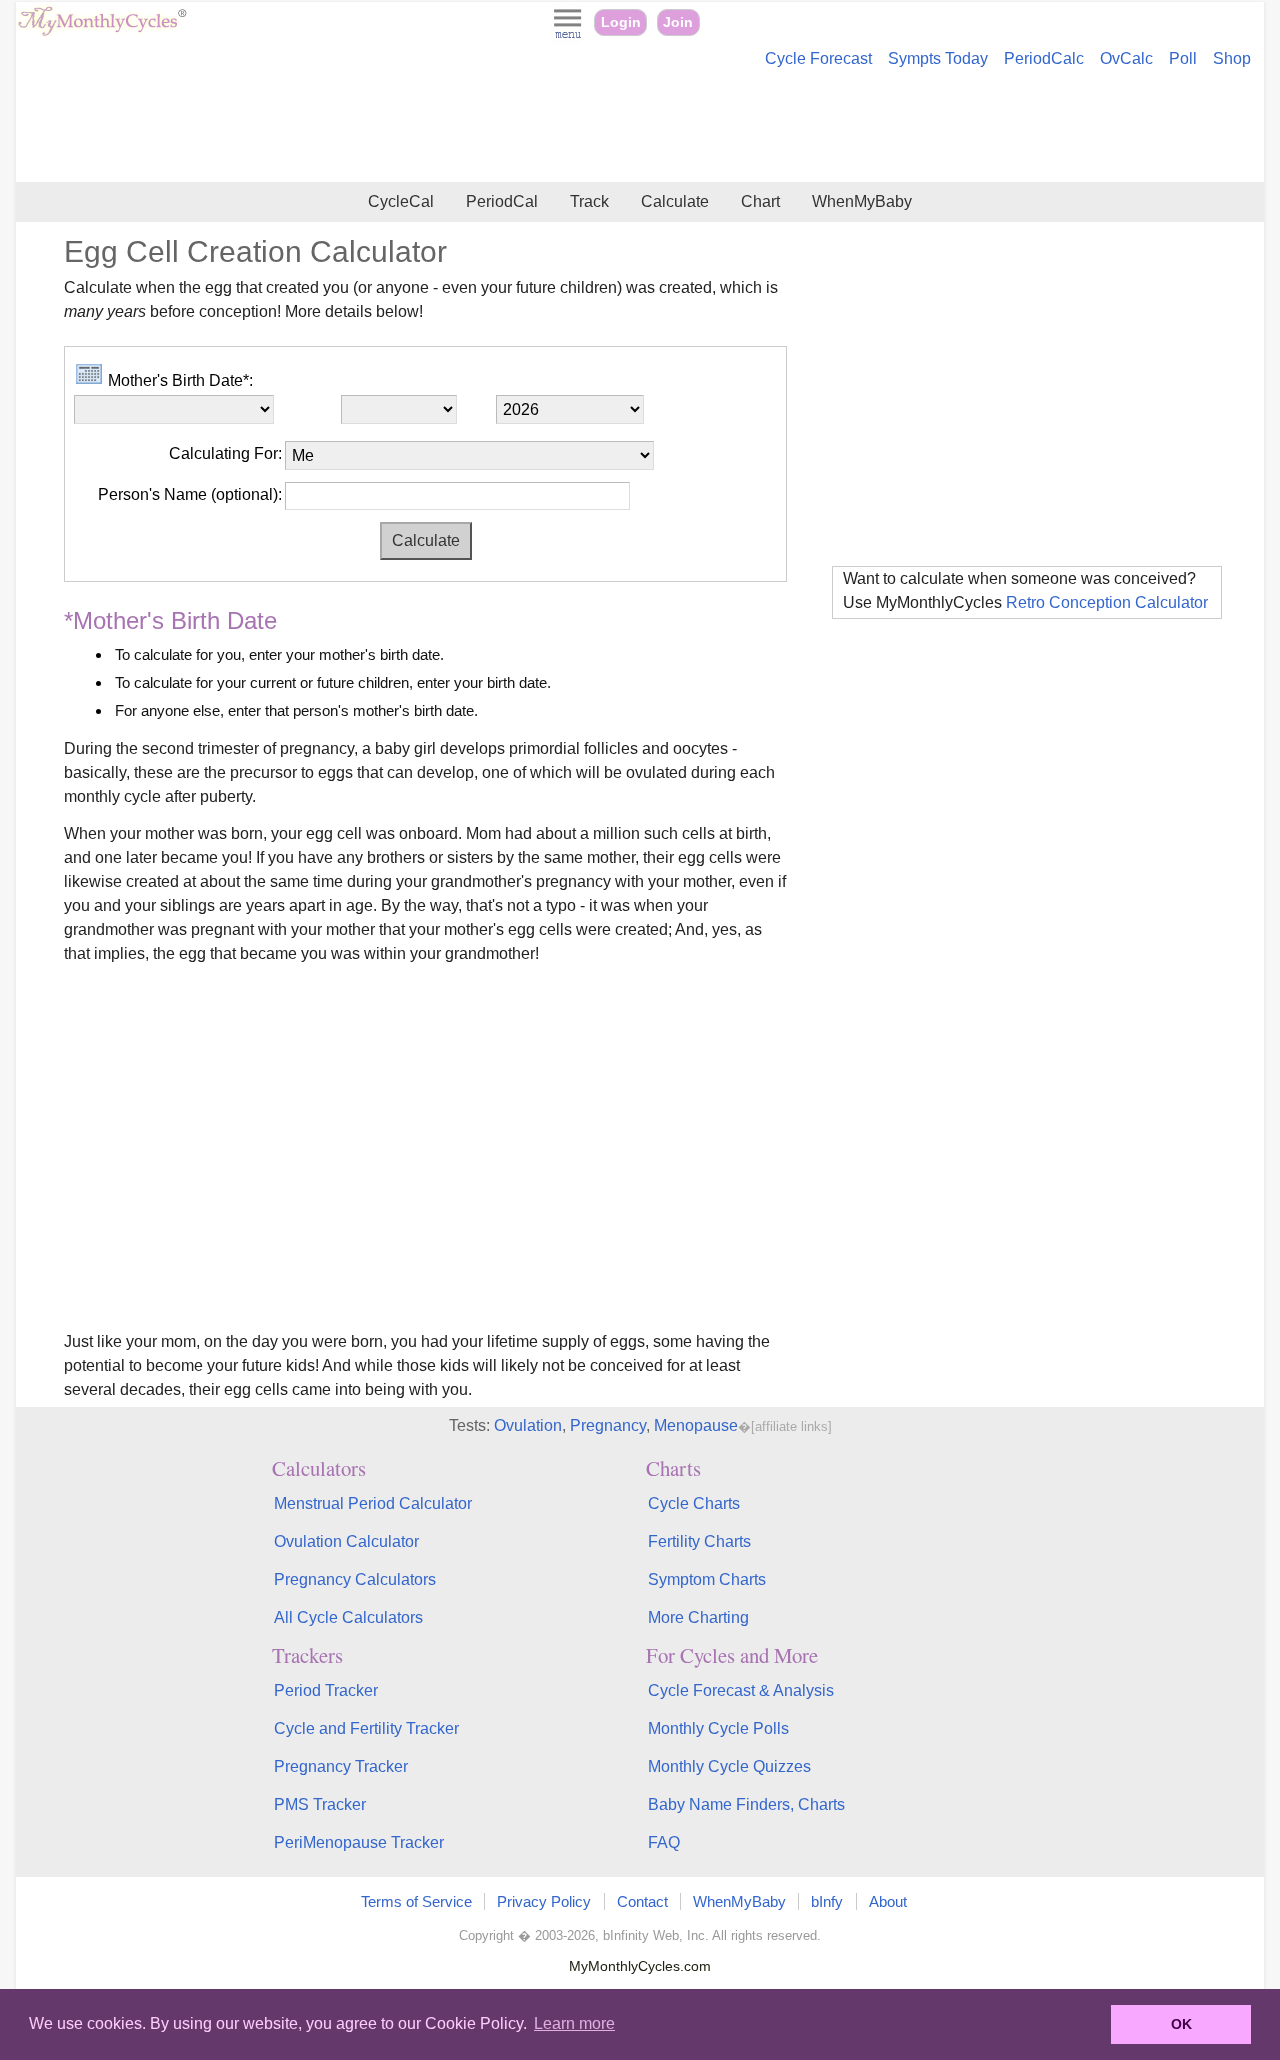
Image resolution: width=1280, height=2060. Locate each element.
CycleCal (401, 201)
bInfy (827, 1901)
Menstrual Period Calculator (373, 1503)
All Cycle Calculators (348, 1617)
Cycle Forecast (818, 58)
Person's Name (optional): (190, 494)
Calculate (675, 201)
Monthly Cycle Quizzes (729, 1766)
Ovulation (528, 1425)
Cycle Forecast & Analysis (741, 1690)
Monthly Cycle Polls (718, 1728)
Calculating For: (225, 453)
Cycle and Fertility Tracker (366, 1728)
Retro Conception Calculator (1107, 602)
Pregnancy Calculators (355, 1579)
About (888, 1901)
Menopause (696, 1425)
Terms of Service (416, 1901)
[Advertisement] (640, 128)
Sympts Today (938, 58)
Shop (1232, 58)
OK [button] (1181, 2024)
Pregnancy (608, 1425)
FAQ (664, 1842)
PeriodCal (502, 201)
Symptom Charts (707, 1579)
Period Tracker (326, 1690)
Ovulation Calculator (346, 1541)
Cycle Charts (694, 1503)
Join (678, 22)
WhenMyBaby (862, 201)
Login (621, 22)
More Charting (698, 1617)
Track (589, 201)
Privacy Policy (544, 1901)
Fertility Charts (699, 1541)
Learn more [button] (574, 2023)
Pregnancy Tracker (341, 1766)
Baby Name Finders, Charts (746, 1804)
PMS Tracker (320, 1804)
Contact (642, 1901)
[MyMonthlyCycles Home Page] (102, 31)
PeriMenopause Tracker (359, 1842)
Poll (1183, 58)
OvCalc (1126, 58)
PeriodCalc (1044, 58)
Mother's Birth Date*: (178, 380)
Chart (760, 201)
